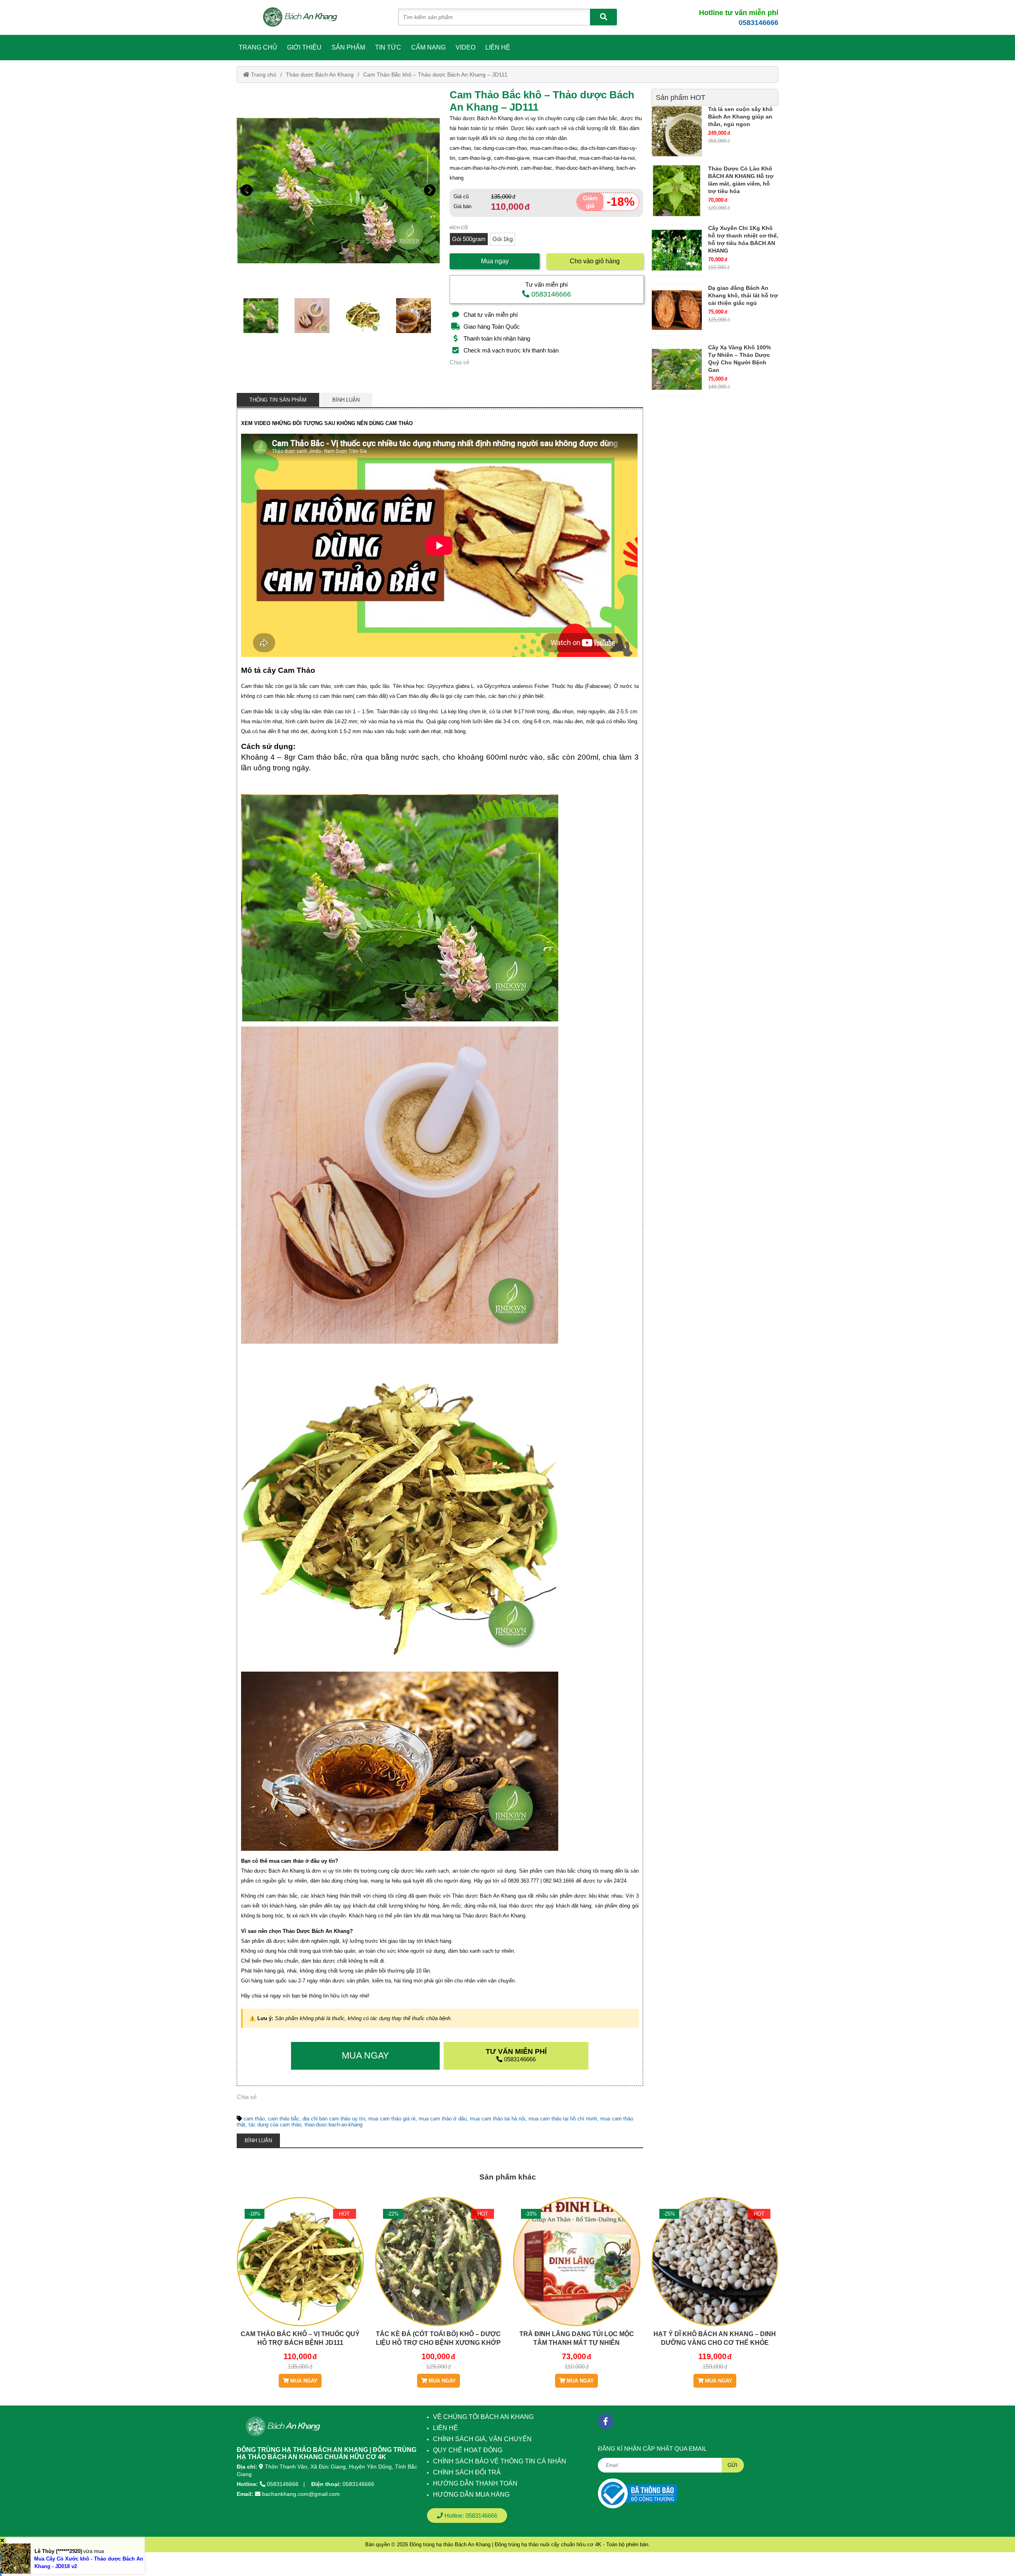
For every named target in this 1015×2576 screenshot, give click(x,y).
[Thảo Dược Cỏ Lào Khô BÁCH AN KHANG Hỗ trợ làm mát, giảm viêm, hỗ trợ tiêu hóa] (677, 191)
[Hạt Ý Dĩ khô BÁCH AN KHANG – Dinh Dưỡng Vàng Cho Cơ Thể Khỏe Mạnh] (715, 2286)
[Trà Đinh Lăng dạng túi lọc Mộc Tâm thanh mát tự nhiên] (577, 2286)
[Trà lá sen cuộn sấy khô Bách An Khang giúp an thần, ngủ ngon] (677, 131)
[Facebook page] (606, 2421)
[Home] (304, 17)
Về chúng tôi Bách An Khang (483, 2417)
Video (465, 47)
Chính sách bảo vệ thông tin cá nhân (500, 2461)
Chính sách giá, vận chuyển (482, 2439)
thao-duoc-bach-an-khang (333, 2125)
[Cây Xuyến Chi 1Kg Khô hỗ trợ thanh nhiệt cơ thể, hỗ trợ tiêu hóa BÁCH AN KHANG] (677, 250)
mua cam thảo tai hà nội (498, 2119)
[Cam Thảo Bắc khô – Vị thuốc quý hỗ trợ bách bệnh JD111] (300, 2286)
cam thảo (254, 2119)
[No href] (638, 2493)
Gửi (733, 2465)
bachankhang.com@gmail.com (301, 2494)
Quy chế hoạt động (468, 2450)
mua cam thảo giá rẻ (392, 2119)
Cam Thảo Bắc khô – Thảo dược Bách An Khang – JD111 (435, 75)
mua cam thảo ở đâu (443, 2119)
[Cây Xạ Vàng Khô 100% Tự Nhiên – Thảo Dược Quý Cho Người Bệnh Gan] (677, 370)
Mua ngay (495, 261)
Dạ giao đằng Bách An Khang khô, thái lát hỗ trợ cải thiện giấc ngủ (743, 295)
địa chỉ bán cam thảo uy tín (334, 2119)
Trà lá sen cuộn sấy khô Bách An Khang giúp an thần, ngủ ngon (740, 117)
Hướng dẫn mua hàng (471, 2495)
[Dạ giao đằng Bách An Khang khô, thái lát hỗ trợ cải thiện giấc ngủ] (677, 310)
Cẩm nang (428, 47)
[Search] (603, 17)
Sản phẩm (348, 47)
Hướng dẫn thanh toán (475, 2483)
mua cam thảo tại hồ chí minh (563, 2119)
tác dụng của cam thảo (275, 2125)
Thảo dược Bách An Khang (320, 75)
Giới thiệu (304, 47)
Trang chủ (258, 47)
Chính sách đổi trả (467, 2472)
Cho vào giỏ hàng (595, 261)
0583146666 (758, 23)
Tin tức (388, 47)
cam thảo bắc (284, 2119)
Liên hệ (498, 47)
